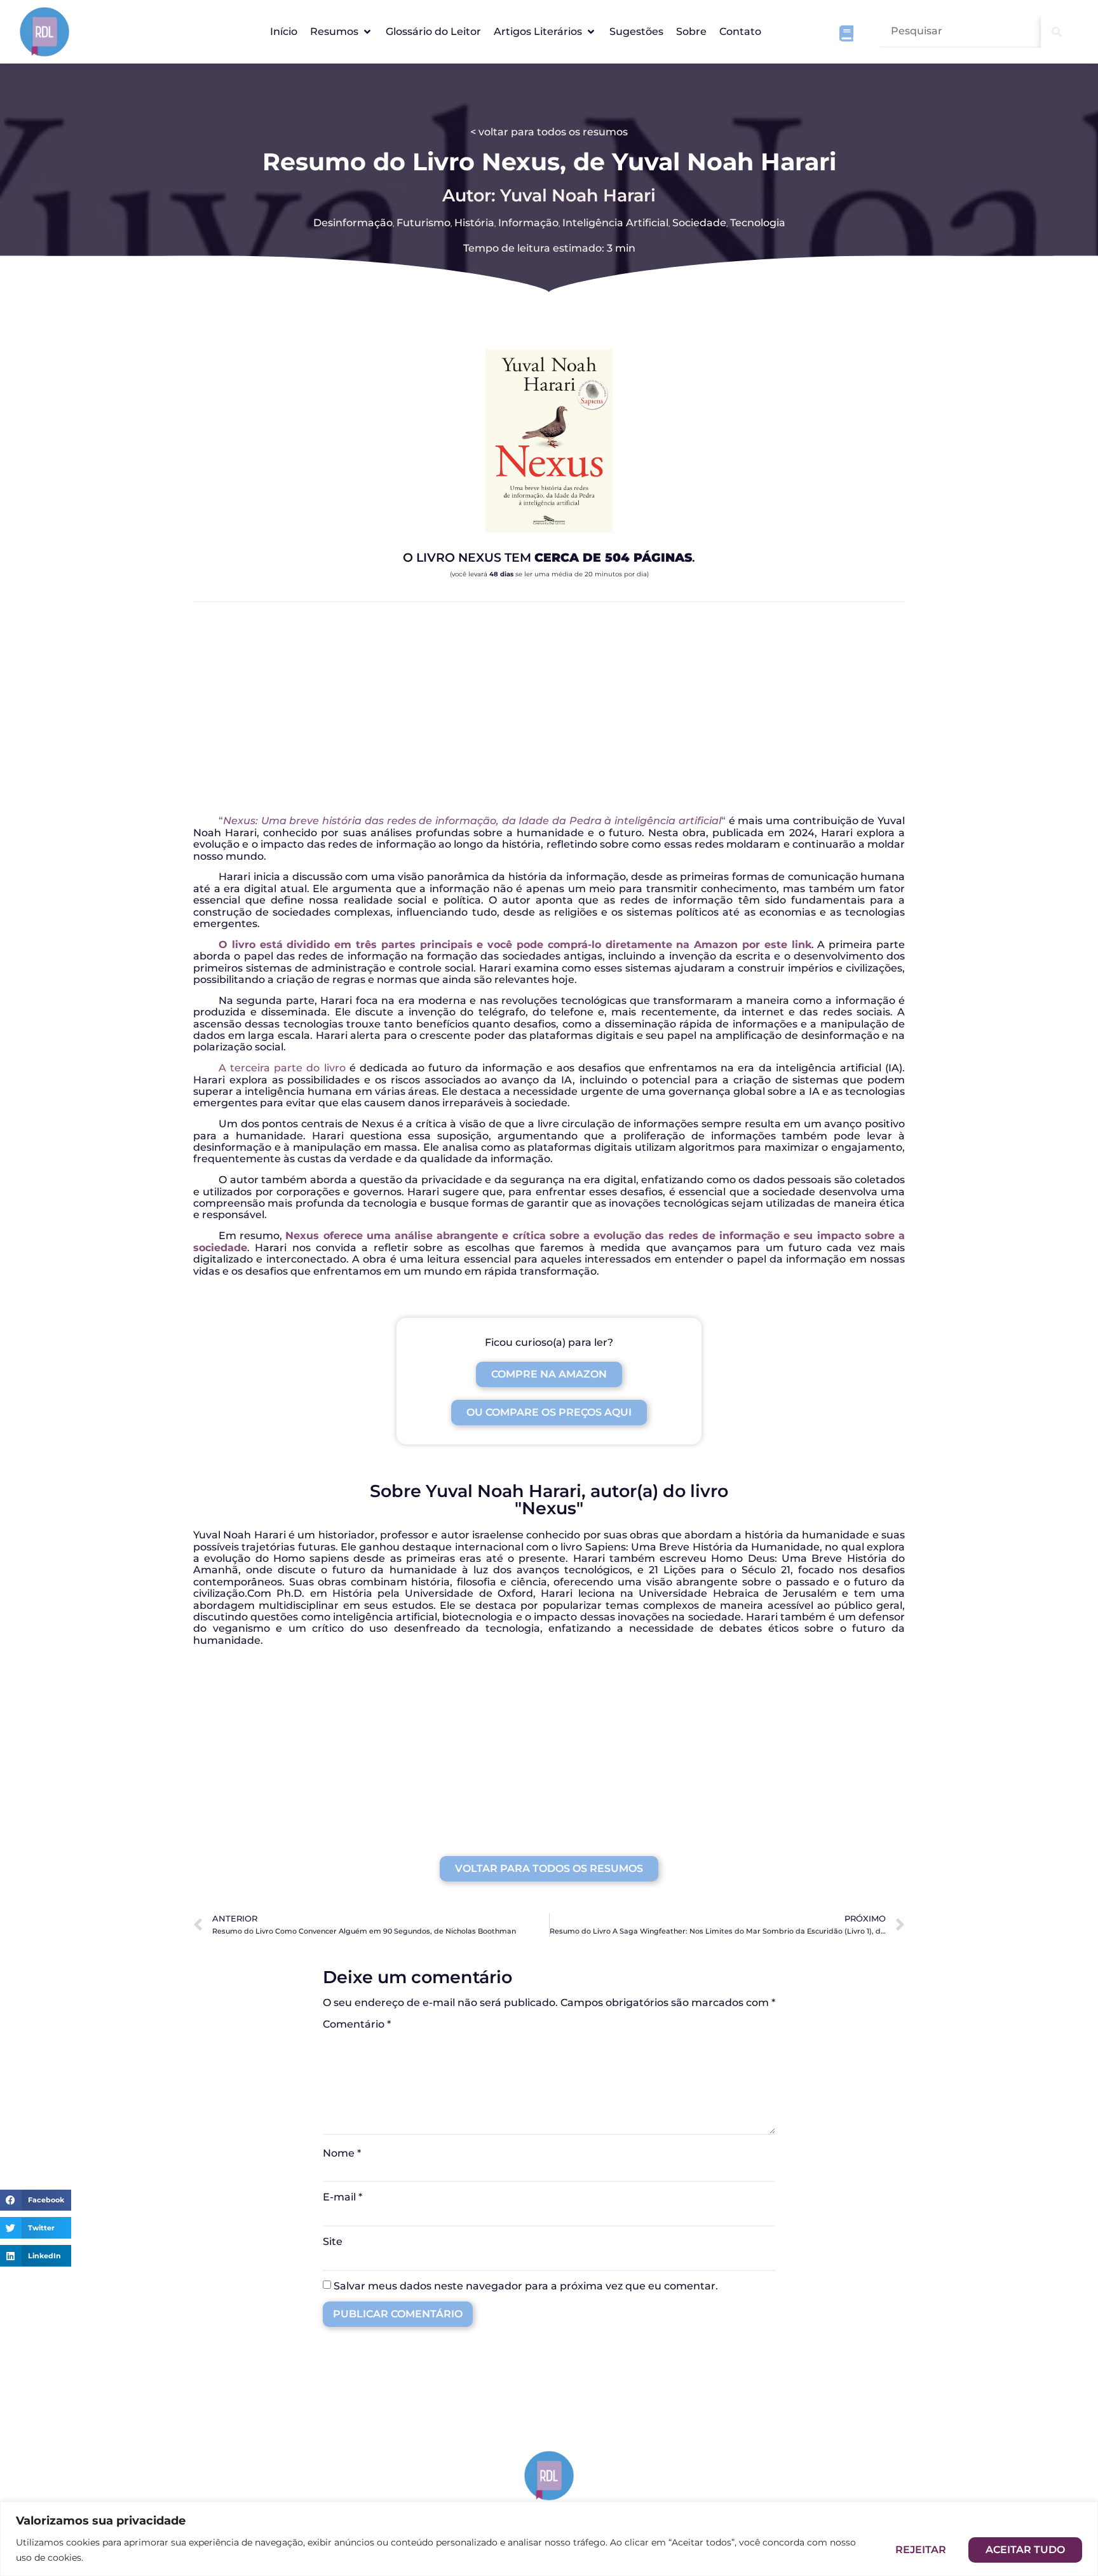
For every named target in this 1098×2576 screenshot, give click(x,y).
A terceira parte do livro (282, 1068)
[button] (342, 32)
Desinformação (353, 223)
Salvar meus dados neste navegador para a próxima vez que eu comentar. (526, 2286)
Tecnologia (758, 223)
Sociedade (699, 223)
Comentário (357, 2024)
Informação (528, 223)
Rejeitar (921, 2550)
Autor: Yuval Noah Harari (549, 195)
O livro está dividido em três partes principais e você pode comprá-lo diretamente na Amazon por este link (515, 945)
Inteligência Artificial (615, 223)
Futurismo (424, 223)
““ (472, 821)
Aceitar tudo (1025, 2550)
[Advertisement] (549, 714)
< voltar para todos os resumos (549, 132)
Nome (342, 2153)
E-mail (342, 2197)
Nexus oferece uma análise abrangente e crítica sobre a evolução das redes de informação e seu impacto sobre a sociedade (549, 1241)
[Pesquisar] (1057, 32)
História (474, 223)
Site (333, 2242)
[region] (549, 2539)
